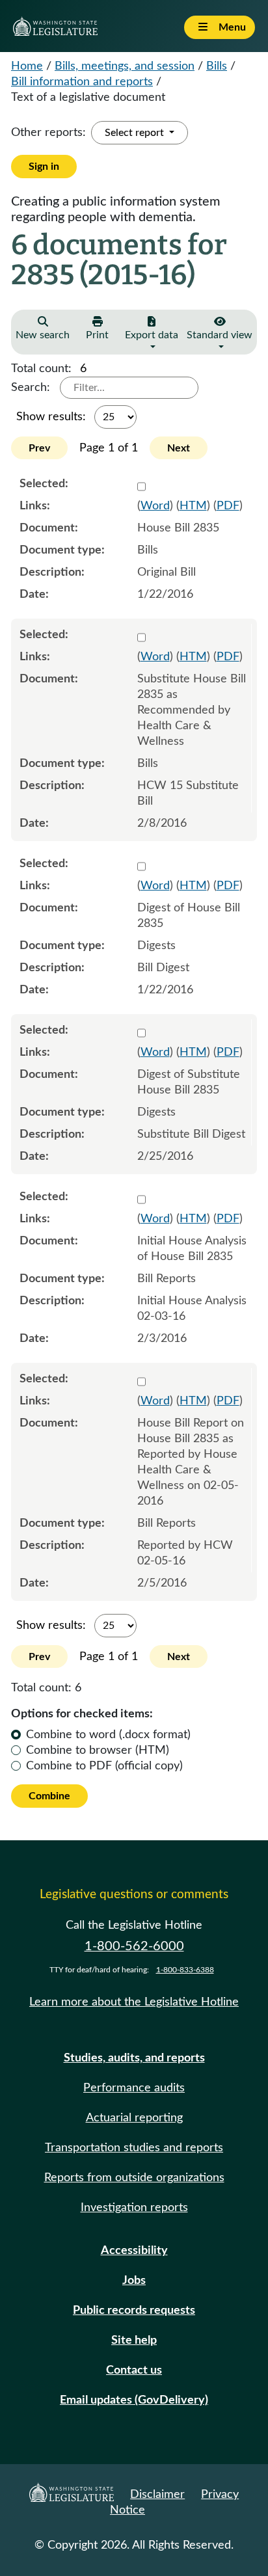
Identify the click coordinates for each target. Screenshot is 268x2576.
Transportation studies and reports (134, 2148)
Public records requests (134, 2311)
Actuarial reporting (134, 2118)
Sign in (44, 167)
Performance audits (134, 2088)
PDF (228, 506)
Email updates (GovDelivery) (134, 2400)
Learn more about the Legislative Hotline (134, 2002)
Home (27, 66)
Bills (217, 66)
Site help (134, 2341)
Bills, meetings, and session (125, 66)
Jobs (134, 2281)
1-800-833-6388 (185, 1970)
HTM (193, 506)
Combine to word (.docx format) (108, 1735)
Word (155, 506)
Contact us (134, 2370)
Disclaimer (157, 2495)
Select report (136, 133)
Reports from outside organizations (134, 2178)
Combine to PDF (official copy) (104, 1766)
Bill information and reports (82, 82)
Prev (39, 448)
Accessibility (134, 2251)
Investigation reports (134, 2208)
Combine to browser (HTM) (98, 1751)
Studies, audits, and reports (134, 2058)
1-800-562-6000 (134, 1946)
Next (179, 448)
